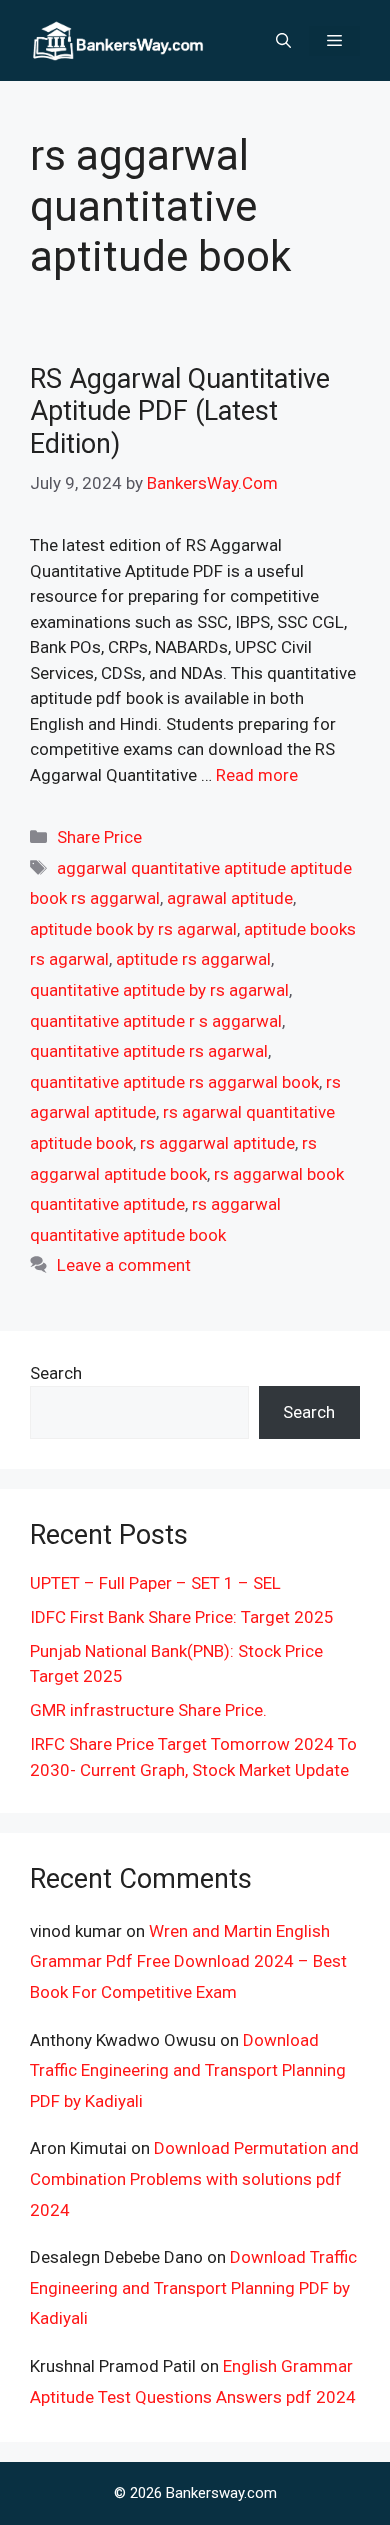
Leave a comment (124, 1265)
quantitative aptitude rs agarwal (149, 1051)
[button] (283, 41)
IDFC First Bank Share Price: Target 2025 (182, 1617)
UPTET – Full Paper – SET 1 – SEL (155, 1583)
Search (56, 1373)
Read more (257, 775)
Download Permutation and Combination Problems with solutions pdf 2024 (194, 2178)
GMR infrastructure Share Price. (148, 1710)
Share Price (99, 837)
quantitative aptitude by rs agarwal (159, 990)
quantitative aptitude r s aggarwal (156, 1021)
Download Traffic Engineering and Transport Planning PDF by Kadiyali (188, 2070)
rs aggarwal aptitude (217, 1143)
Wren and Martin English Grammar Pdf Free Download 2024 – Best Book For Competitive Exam (188, 1961)
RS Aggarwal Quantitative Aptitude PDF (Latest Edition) (180, 411)
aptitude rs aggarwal (193, 959)
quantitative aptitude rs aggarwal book (174, 1082)
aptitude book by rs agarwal (133, 929)
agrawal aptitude (230, 898)
